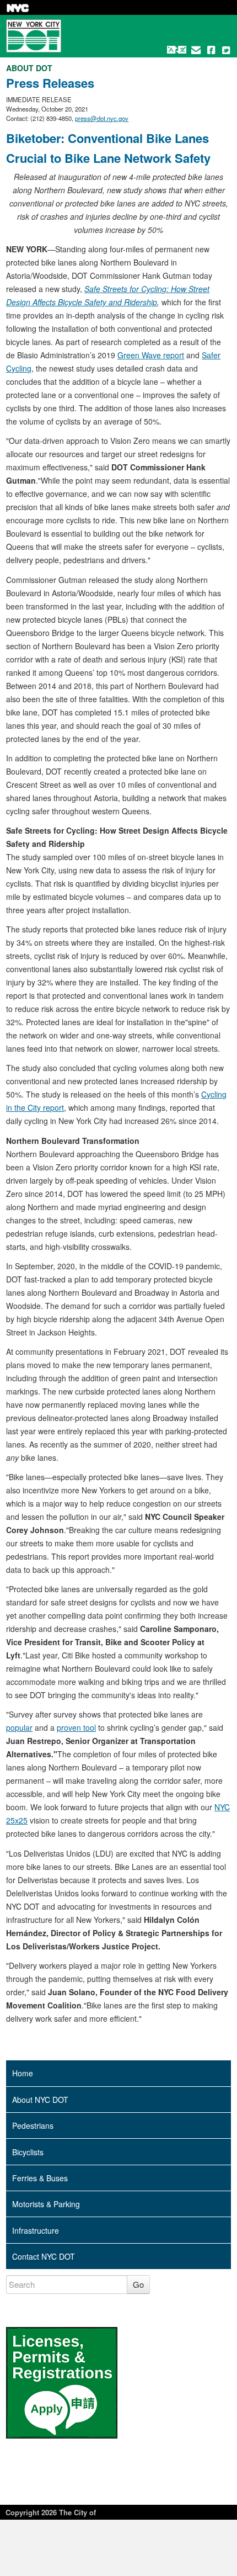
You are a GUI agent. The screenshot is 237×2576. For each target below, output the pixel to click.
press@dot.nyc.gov (102, 118)
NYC (18, 8)
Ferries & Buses (40, 2178)
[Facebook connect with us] (211, 50)
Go (138, 2284)
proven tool (76, 1727)
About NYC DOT (40, 2100)
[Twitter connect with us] (226, 50)
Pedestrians (33, 2126)
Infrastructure (36, 2230)
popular (19, 1727)
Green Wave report (151, 355)
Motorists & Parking (46, 2204)
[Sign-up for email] (196, 50)
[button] (177, 50)
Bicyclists (28, 2152)
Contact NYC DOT (44, 2256)
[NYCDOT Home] (34, 36)
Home (23, 2073)
